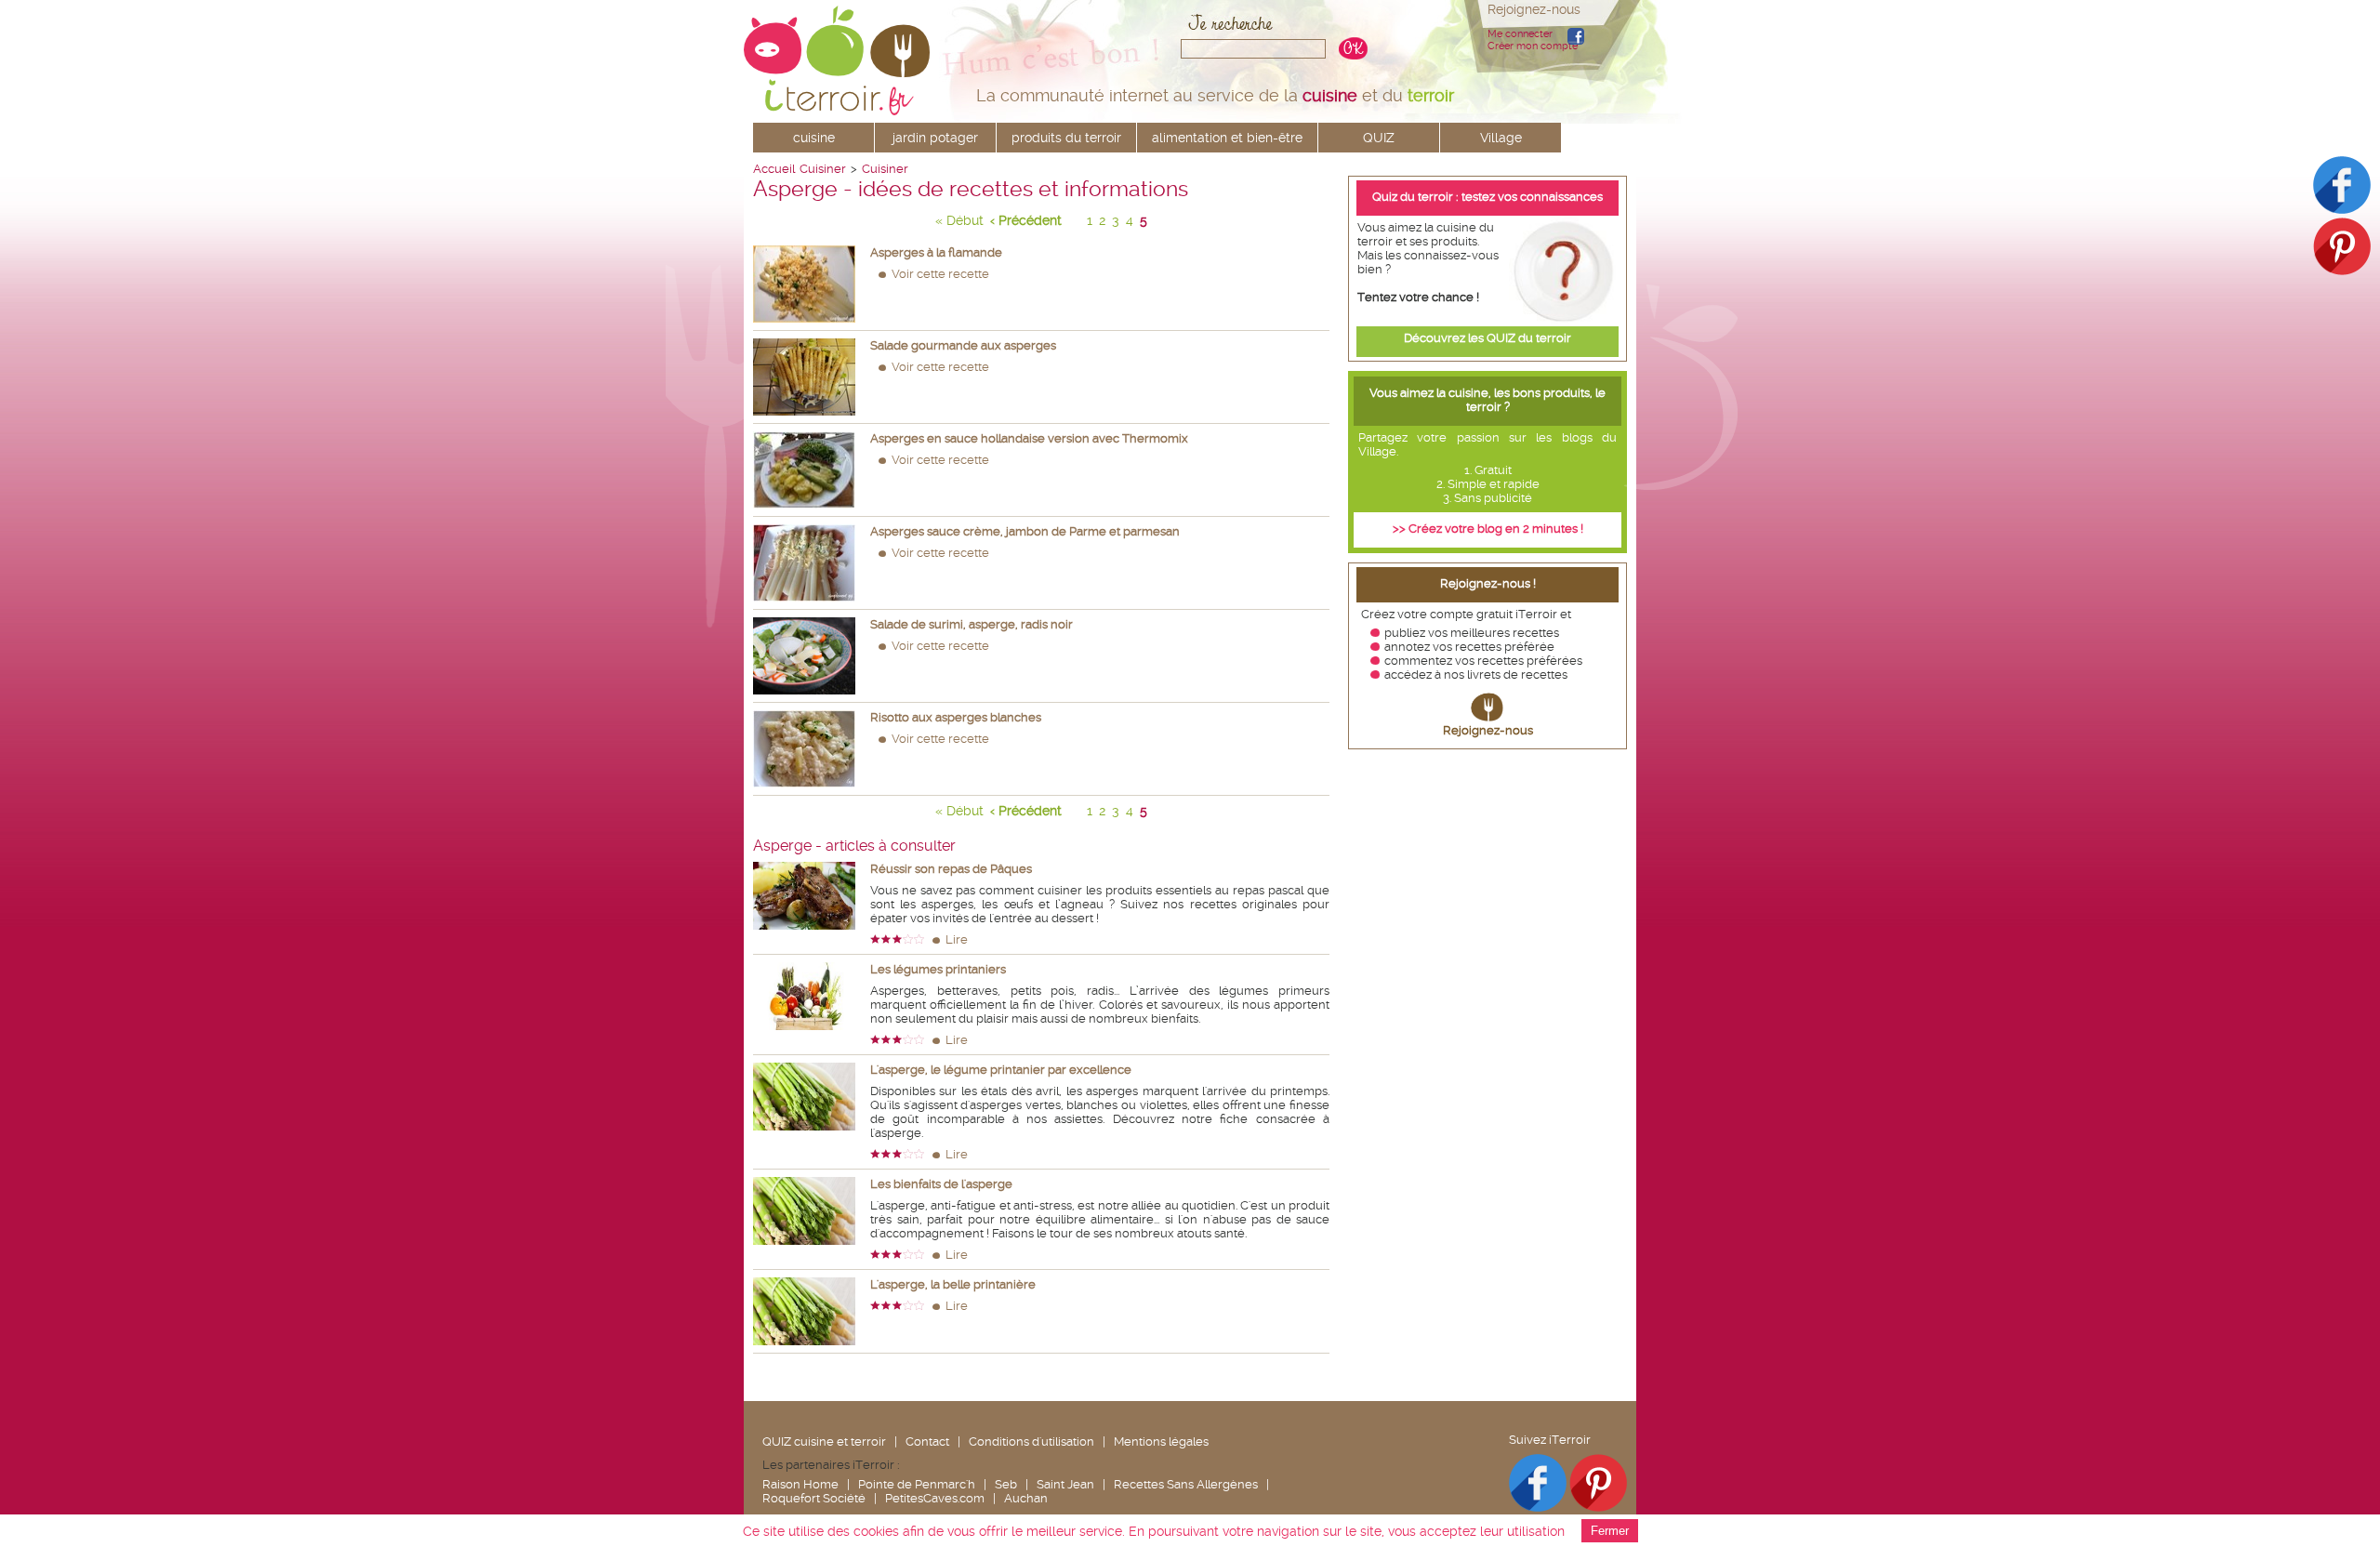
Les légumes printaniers (938, 969)
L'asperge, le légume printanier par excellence (1001, 1070)
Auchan (1026, 1498)
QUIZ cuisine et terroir (824, 1441)
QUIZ (1379, 138)
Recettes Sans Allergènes (1186, 1484)
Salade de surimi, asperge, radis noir (972, 624)
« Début (959, 220)
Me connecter (1520, 34)
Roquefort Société (814, 1498)
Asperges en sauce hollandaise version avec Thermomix (1029, 438)
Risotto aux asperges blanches (956, 717)
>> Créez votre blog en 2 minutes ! (1488, 529)
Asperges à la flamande (936, 252)
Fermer (1610, 1531)
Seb (1006, 1484)
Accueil (774, 169)
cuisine (814, 138)
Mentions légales (1161, 1441)
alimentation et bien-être (1227, 138)
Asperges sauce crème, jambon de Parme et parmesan (1025, 531)
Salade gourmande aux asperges (963, 345)
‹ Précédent (1026, 220)
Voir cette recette (940, 274)
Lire (957, 939)
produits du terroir (1066, 138)
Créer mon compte (1533, 46)
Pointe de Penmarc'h (917, 1484)
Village (1501, 138)
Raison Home (800, 1484)
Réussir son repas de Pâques (951, 869)
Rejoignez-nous (1488, 730)
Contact (927, 1441)
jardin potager (935, 138)
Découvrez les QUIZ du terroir (1487, 338)
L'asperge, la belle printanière (953, 1284)
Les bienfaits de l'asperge (941, 1184)
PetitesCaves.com (935, 1498)
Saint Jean (1065, 1484)
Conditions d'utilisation (1031, 1441)
